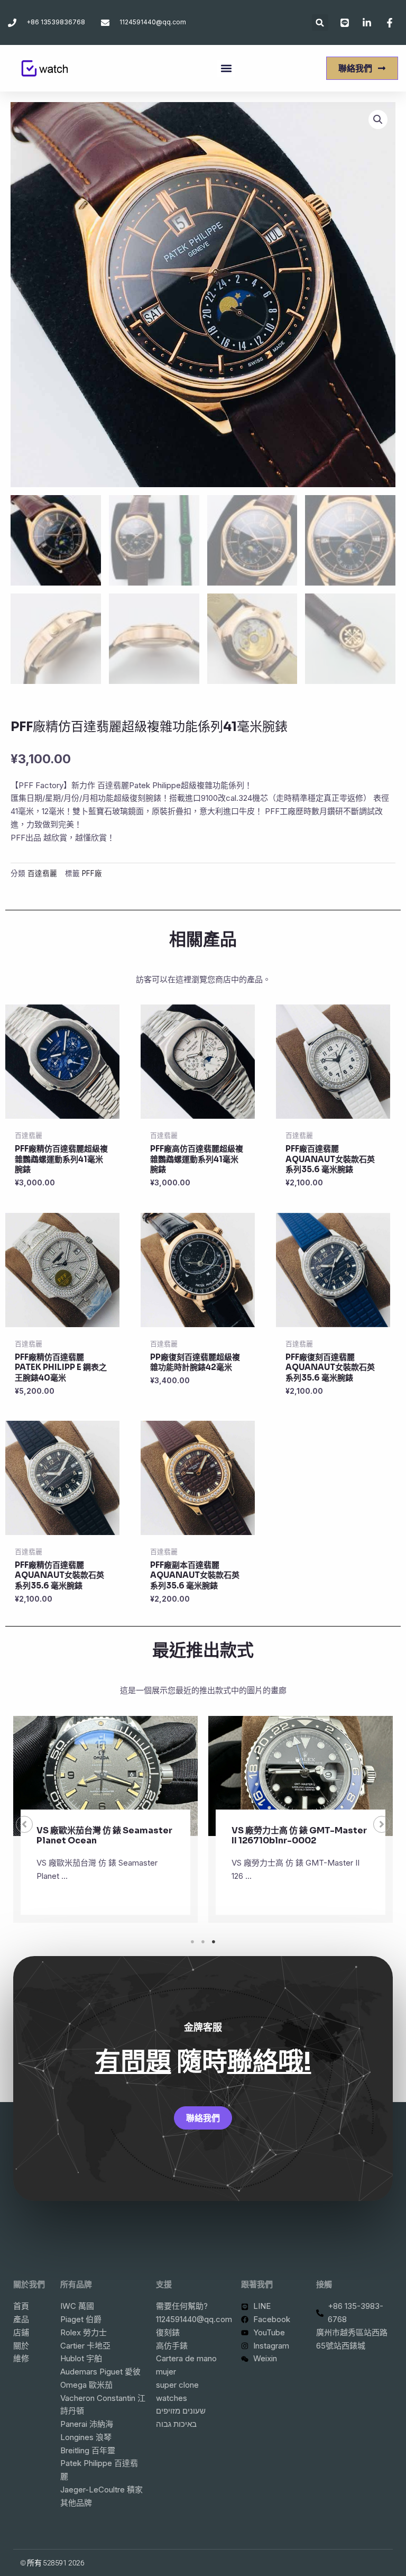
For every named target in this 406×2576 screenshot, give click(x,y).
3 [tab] (214, 1942)
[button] (320, 22)
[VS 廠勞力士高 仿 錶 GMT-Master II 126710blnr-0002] (301, 1776)
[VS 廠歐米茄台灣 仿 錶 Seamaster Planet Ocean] (105, 1776)
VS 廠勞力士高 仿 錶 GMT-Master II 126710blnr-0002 (299, 1835)
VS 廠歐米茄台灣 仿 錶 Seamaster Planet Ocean (104, 1835)
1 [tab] (192, 1942)
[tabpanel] (105, 1819)
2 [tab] (203, 1942)
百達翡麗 (42, 873)
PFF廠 (92, 873)
